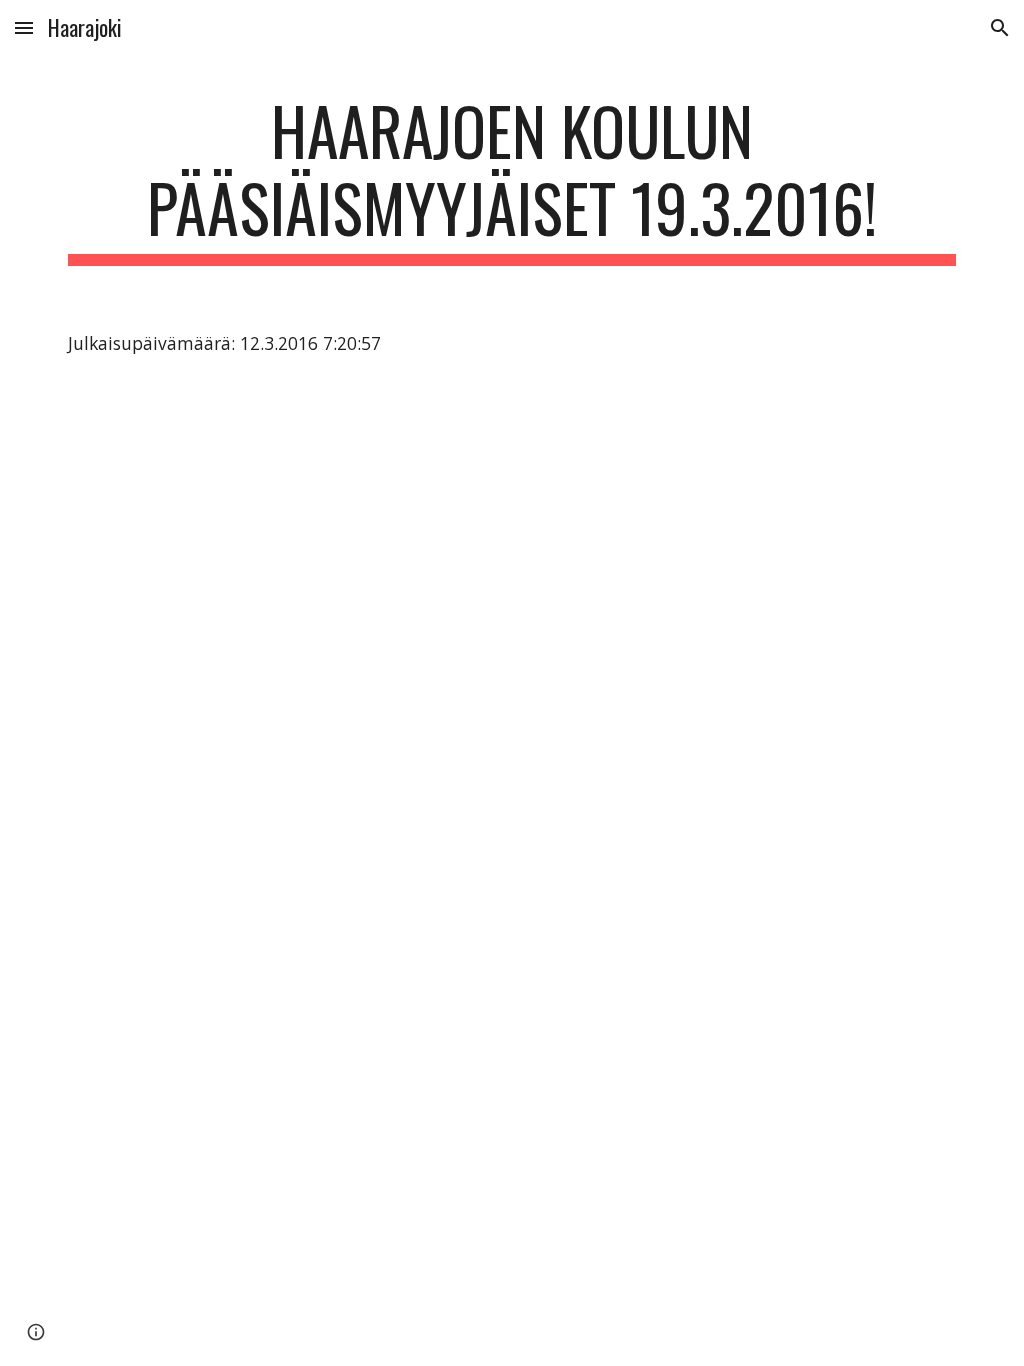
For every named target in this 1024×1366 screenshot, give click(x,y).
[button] (24, 27)
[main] (512, 179)
